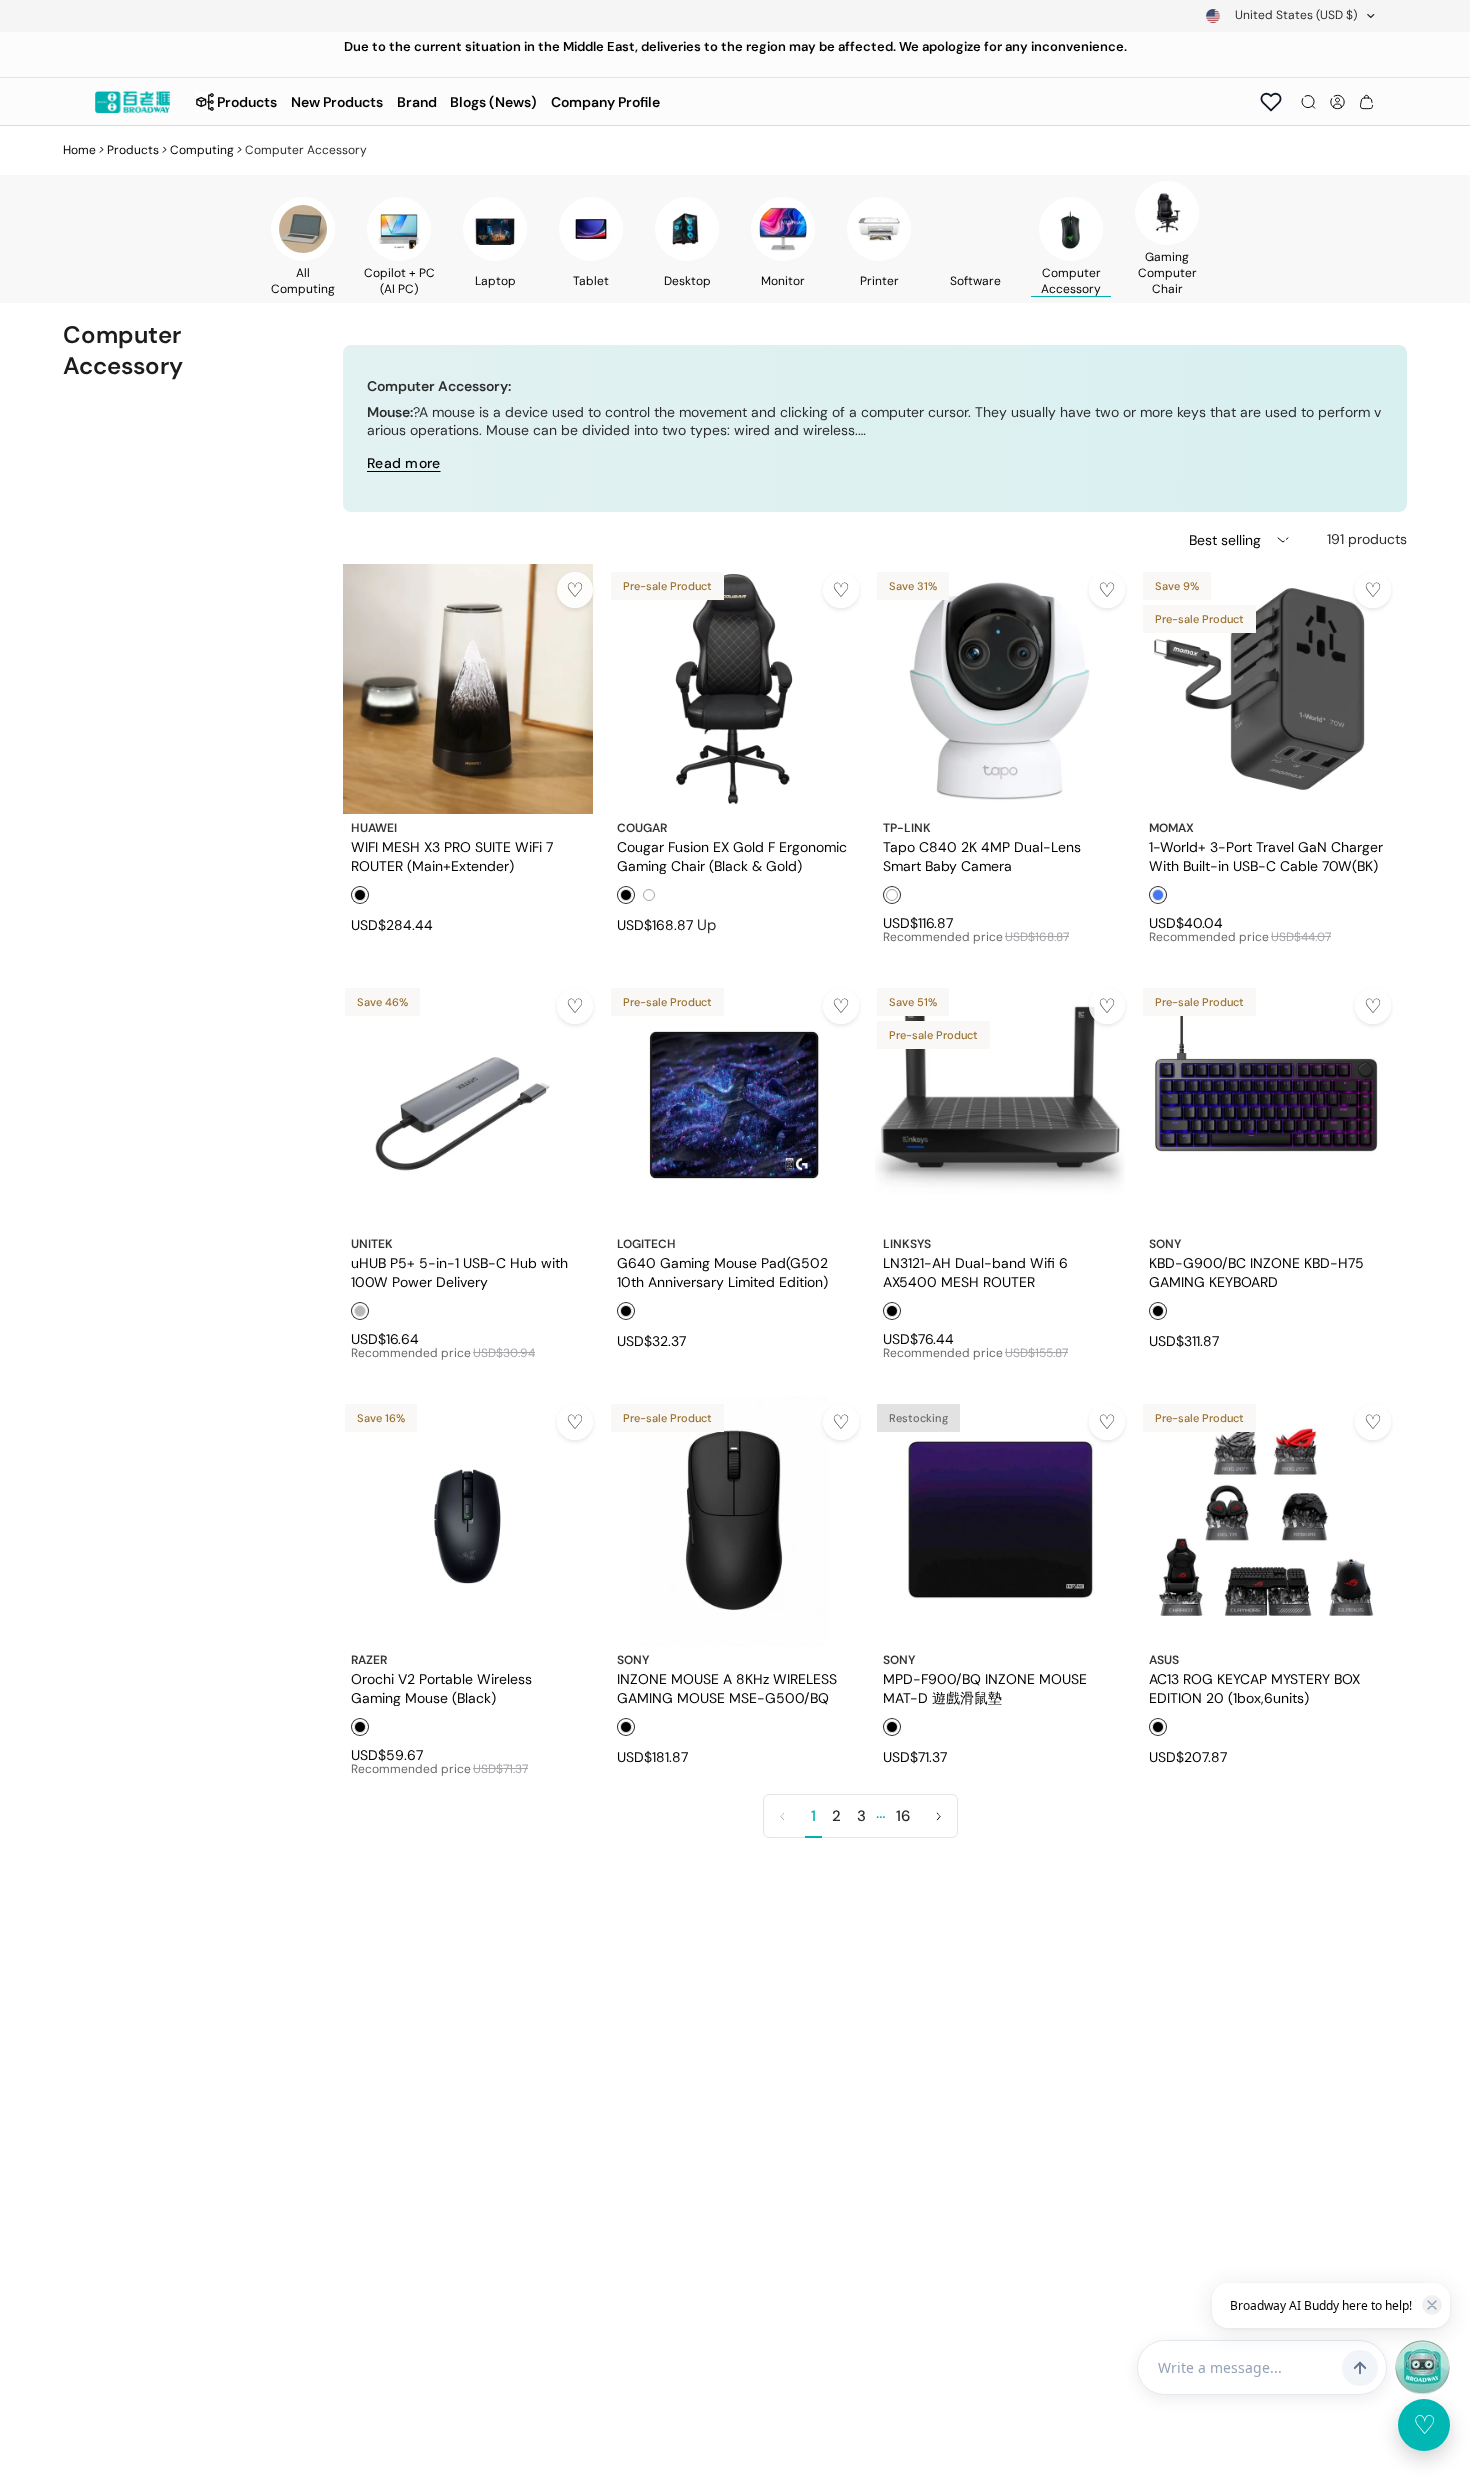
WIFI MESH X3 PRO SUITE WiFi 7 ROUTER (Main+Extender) (452, 856)
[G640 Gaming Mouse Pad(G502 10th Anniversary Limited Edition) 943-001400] (734, 1105)
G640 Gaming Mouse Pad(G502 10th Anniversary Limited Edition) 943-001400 (722, 1272)
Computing (202, 150)
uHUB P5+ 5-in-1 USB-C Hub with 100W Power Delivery (459, 1272)
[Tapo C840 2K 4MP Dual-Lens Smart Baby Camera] (1000, 689)
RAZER (369, 1660)
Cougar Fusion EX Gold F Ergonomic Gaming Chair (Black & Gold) (732, 856)
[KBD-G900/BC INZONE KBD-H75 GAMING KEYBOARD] (1266, 1105)
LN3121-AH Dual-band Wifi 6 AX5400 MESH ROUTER (975, 1272)
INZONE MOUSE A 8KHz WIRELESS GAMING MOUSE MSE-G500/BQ (727, 1688)
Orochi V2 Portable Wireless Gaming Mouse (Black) (441, 1688)
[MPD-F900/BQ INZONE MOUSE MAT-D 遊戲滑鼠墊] (1000, 1521)
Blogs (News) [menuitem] (493, 102)
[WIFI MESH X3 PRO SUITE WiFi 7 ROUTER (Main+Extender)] (468, 689)
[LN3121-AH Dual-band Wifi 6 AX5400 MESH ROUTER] (1000, 1105)
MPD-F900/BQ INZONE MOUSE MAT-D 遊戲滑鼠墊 (985, 1688)
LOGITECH (646, 1244)
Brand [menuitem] (417, 102)
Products (133, 150)
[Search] (1308, 102)
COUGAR (642, 828)
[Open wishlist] (1271, 102)
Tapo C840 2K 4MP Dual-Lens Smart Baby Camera (982, 856)
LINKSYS (907, 1244)
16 (903, 1816)
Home (79, 150)
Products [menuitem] (247, 102)
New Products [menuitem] (337, 102)
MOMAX (1171, 828)
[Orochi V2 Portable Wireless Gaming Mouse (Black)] (468, 1521)
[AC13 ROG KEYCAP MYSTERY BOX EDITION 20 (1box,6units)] (1266, 1521)
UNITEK (372, 1244)
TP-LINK (907, 828)
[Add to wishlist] (575, 590)
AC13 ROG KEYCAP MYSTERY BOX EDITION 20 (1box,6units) (1254, 1688)
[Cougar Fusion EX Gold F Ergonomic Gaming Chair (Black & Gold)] (734, 689)
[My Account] (1337, 102)
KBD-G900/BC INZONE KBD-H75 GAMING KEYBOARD (1256, 1272)
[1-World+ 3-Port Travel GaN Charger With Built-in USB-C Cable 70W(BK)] (1266, 689)
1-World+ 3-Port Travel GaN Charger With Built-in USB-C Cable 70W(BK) (1266, 856)
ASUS (1164, 1660)
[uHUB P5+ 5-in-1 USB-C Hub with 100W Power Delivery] (468, 1105)
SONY (1165, 1244)
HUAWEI (374, 828)
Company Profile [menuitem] (605, 102)
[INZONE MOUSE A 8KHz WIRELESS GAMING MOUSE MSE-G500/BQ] (734, 1521)
